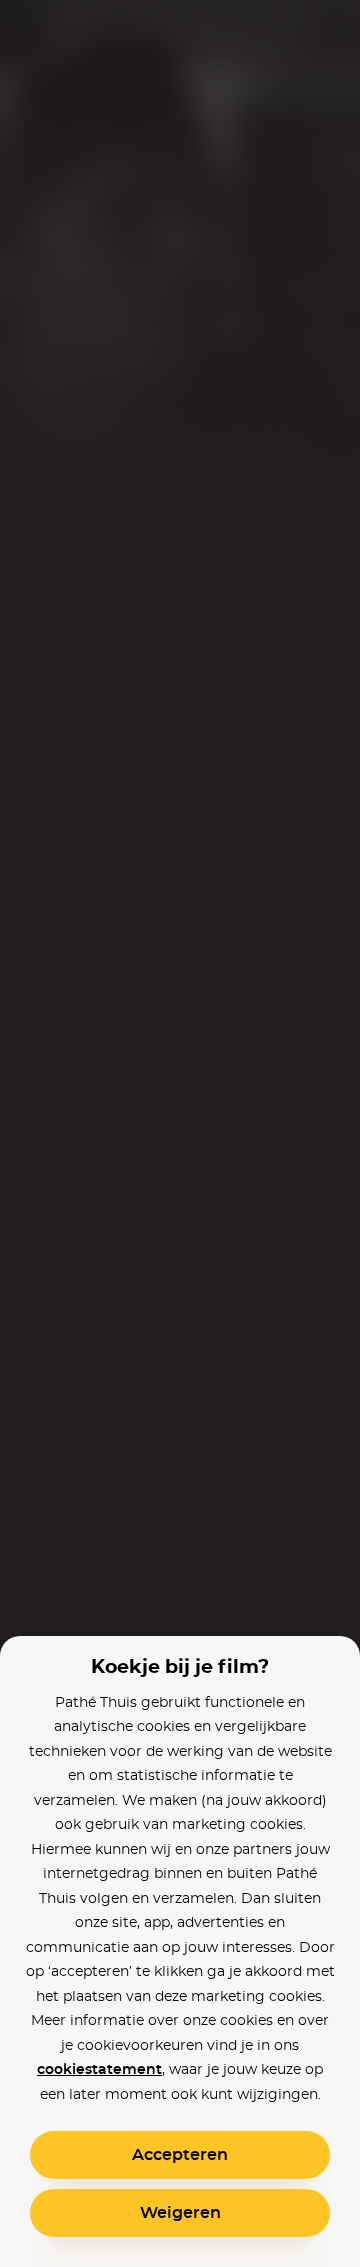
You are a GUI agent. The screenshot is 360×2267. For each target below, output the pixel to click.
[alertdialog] (180, 1133)
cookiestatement (99, 2070)
